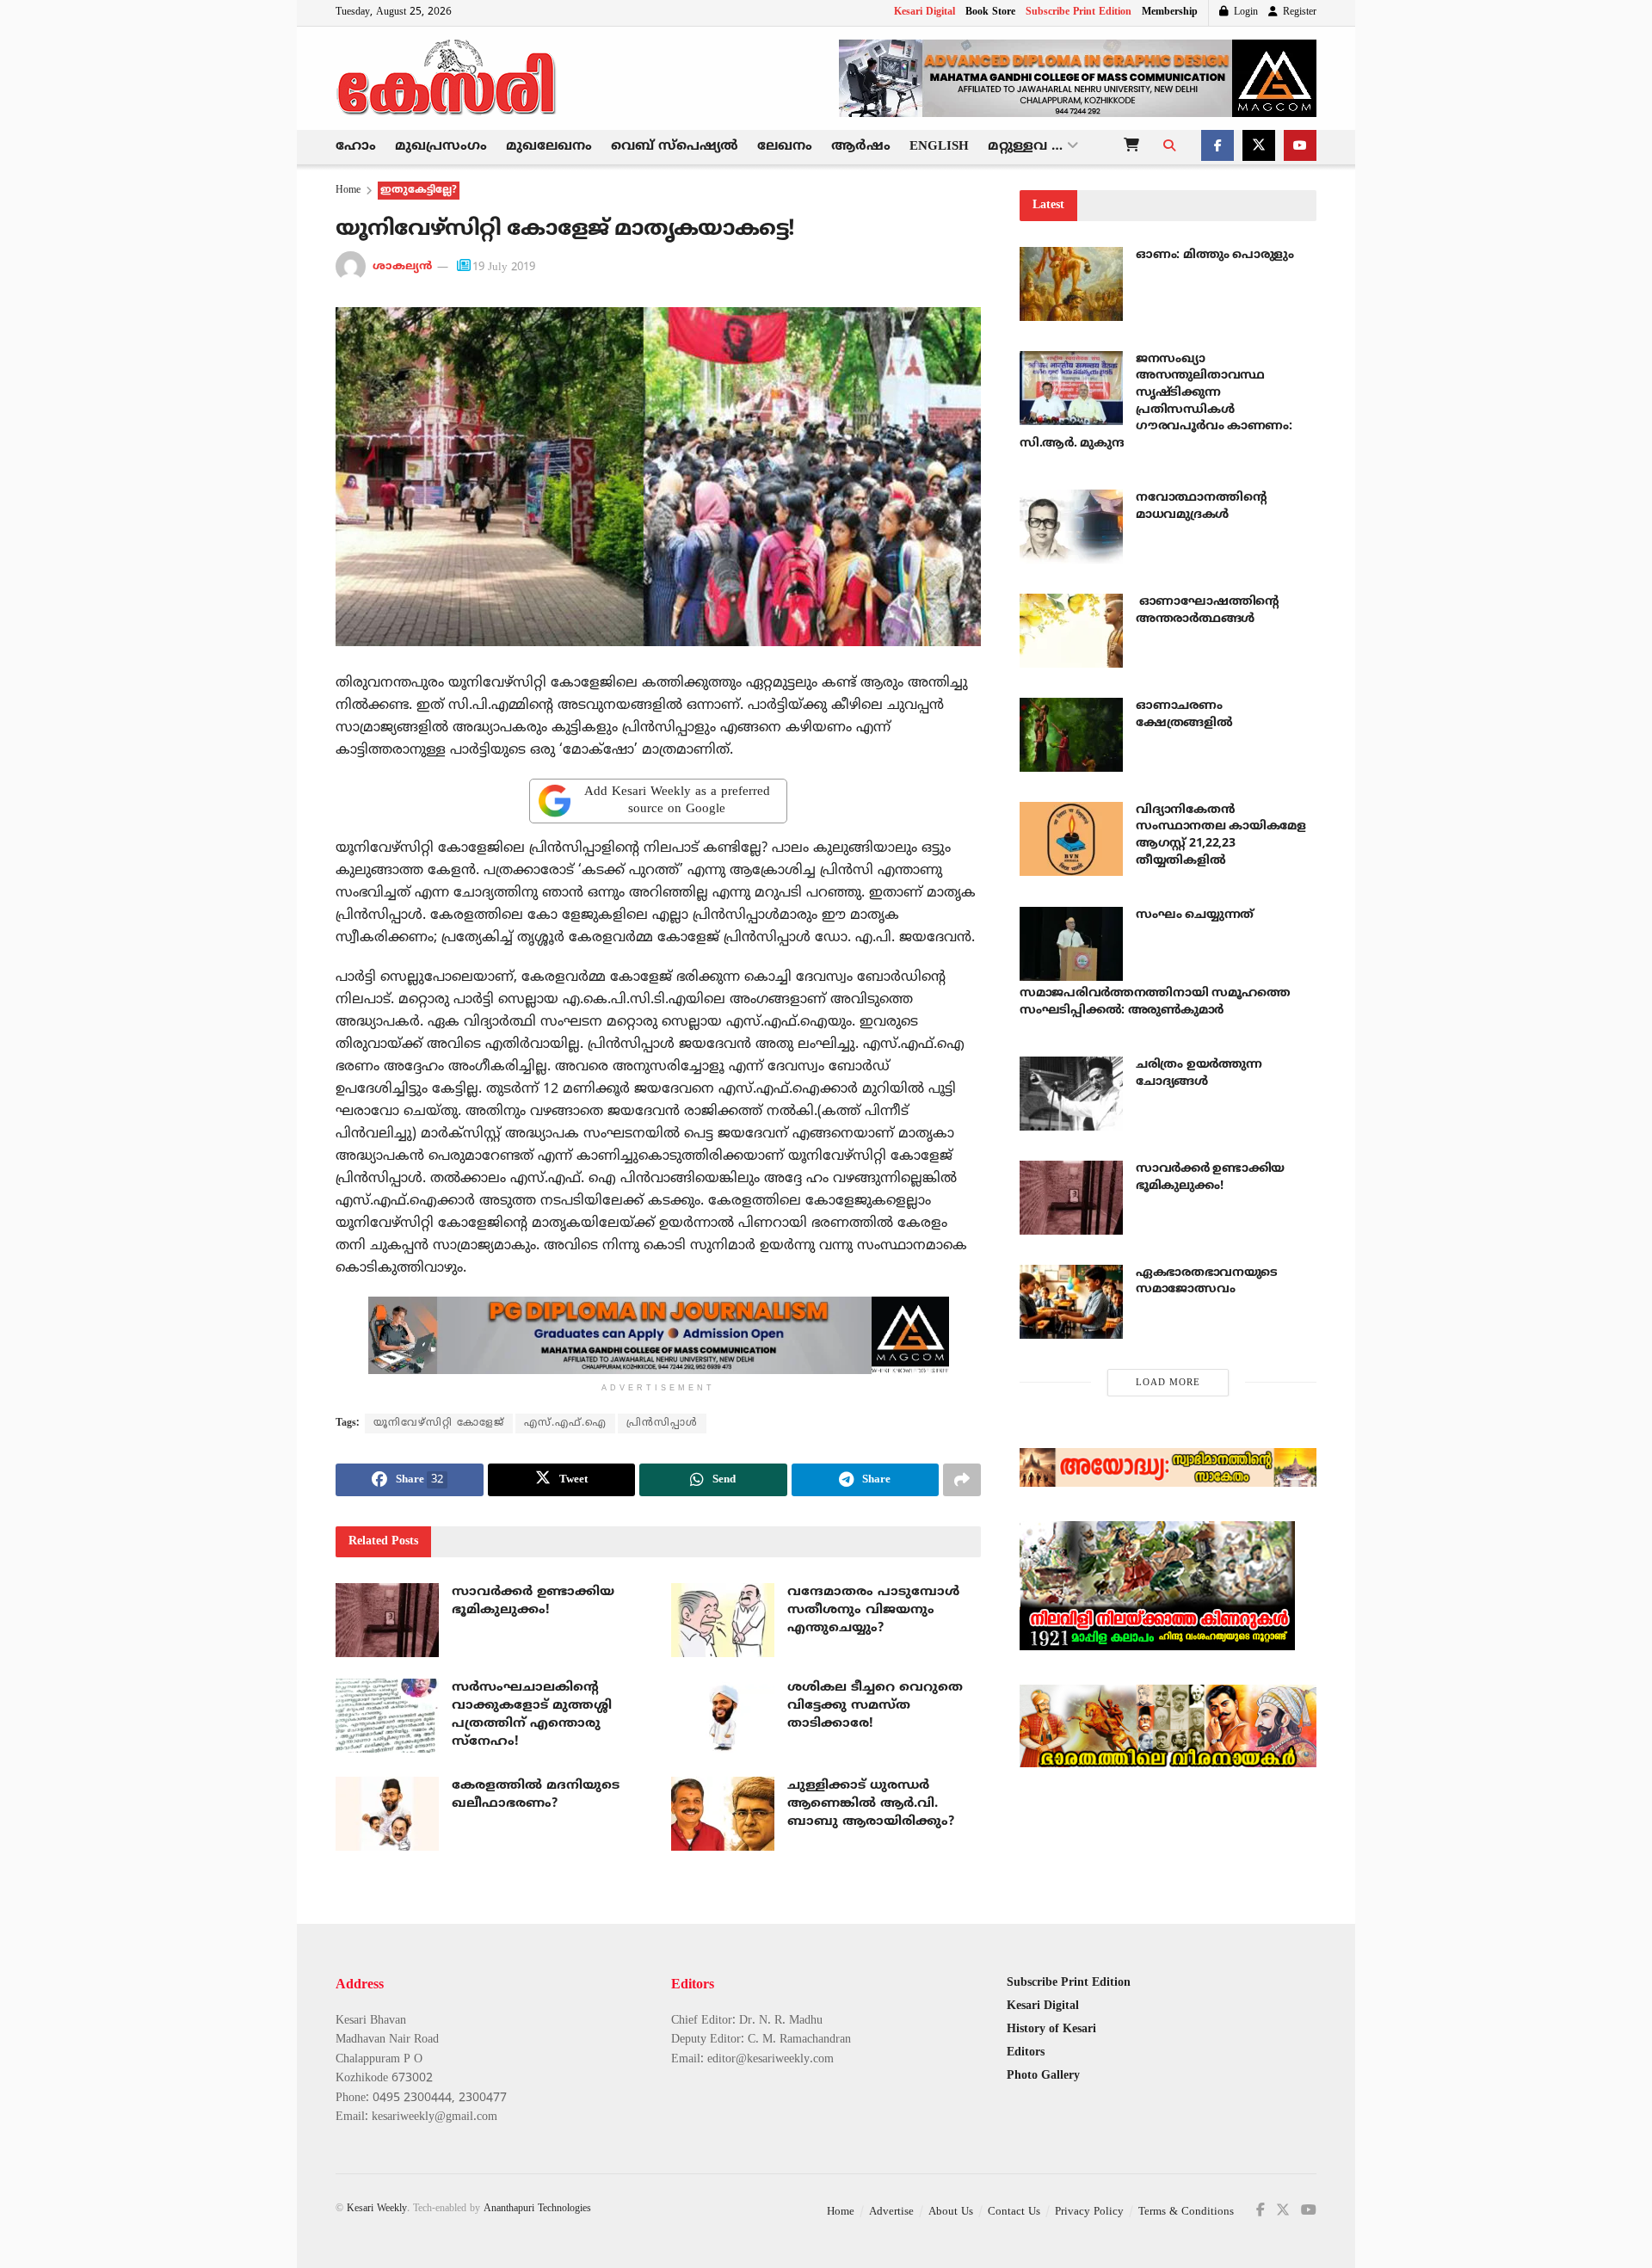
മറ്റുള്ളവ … (1025, 147)
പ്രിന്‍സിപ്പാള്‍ (662, 1424)
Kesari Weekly (377, 2209)
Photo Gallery (1043, 2076)
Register (1298, 12)
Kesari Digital (925, 12)
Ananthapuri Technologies (537, 2209)
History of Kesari (1051, 2029)
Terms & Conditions (1186, 2212)
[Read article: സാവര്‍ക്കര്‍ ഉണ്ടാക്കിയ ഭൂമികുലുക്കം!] (387, 1620)
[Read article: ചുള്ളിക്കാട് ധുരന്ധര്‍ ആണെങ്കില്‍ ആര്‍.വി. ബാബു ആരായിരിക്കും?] (723, 1814)
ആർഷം (861, 147)
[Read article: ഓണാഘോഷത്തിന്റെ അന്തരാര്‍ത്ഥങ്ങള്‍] (1071, 631)
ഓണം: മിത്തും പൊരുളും (1215, 255)
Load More (1168, 1383)
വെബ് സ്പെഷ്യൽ (675, 147)
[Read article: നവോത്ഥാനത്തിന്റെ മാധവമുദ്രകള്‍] (1071, 527)
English (939, 147)
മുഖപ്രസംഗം (441, 147)
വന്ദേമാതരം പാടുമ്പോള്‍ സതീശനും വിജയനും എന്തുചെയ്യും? (873, 1610)
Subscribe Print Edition (1079, 12)
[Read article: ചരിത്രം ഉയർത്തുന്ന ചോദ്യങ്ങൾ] (1071, 1094)
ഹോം (356, 147)
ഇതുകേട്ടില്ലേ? (419, 191)
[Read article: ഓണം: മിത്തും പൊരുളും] (1071, 284)
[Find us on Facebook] (1217, 147)
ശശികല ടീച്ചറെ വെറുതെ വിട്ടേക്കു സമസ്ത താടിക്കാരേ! (875, 1706)
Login (1244, 12)
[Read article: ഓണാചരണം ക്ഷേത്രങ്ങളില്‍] (1071, 735)
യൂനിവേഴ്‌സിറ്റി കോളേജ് (439, 1424)
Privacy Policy (1089, 2212)
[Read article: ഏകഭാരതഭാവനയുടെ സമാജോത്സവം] (1071, 1302)
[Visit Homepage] (447, 78)
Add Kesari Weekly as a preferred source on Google (677, 801)
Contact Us (1014, 2212)
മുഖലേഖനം (549, 147)
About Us (951, 2212)
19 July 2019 (504, 268)
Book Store (990, 12)
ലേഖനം (785, 147)
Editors (1026, 2052)
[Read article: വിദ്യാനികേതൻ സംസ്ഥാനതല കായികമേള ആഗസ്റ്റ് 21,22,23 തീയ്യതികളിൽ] (1071, 839)
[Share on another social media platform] (962, 1480)
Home (348, 191)
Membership (1170, 12)
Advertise (891, 2212)
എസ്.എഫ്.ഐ (565, 1424)
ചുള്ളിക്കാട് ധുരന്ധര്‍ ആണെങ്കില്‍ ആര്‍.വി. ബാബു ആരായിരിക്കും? (871, 1804)
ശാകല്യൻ (402, 268)
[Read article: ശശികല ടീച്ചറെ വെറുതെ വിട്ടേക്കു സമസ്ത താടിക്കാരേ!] (723, 1716)
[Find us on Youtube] (1300, 147)
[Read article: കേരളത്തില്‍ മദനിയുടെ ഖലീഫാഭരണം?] (387, 1814)
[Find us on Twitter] (1259, 147)
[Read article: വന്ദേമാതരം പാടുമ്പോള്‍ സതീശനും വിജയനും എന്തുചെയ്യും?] (723, 1620)
